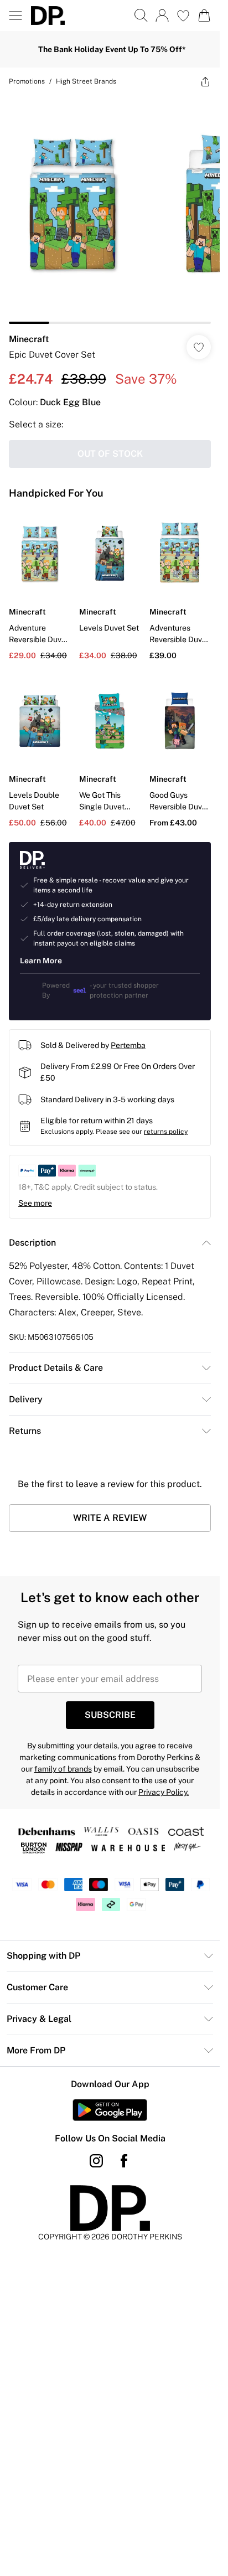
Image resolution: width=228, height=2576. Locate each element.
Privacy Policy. (164, 1792)
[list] (110, 210)
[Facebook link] (124, 2161)
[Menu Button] (15, 16)
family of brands (63, 1769)
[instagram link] (96, 2161)
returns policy (166, 1132)
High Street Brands (86, 81)
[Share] (205, 81)
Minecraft (29, 339)
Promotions (27, 81)
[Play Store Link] (110, 2110)
